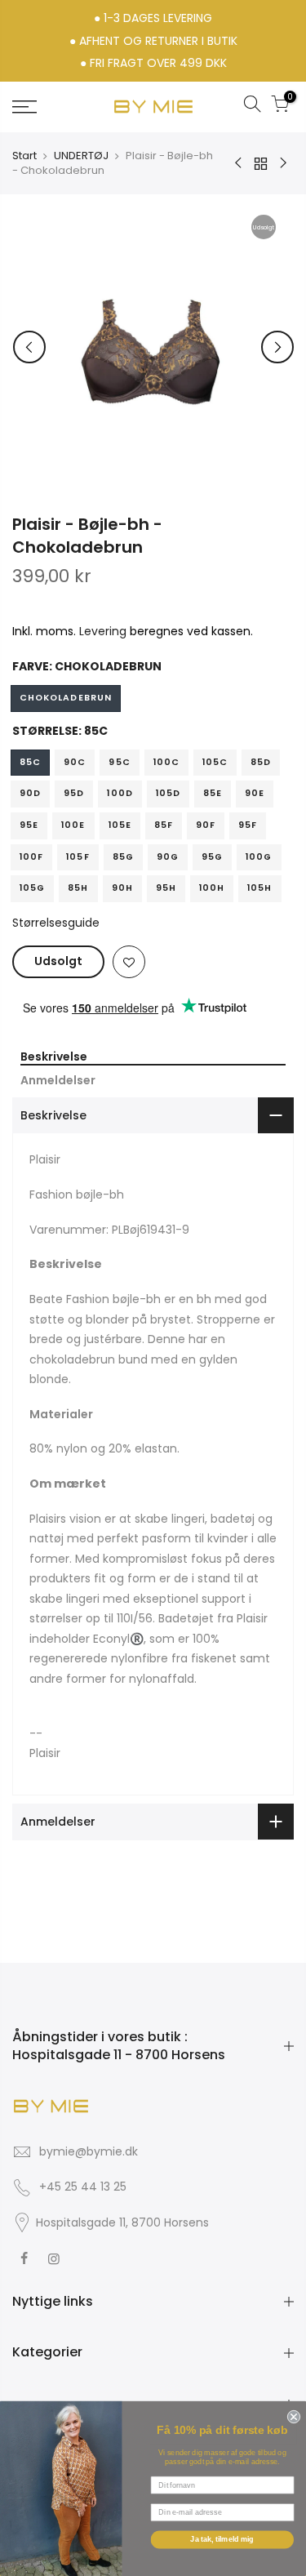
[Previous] (29, 347)
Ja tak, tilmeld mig (222, 2539)
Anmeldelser (58, 1081)
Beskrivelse (54, 1057)
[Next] (277, 347)
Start (24, 156)
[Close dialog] (292, 2415)
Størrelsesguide (56, 923)
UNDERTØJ (81, 156)
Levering (103, 631)
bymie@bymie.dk (89, 2151)
